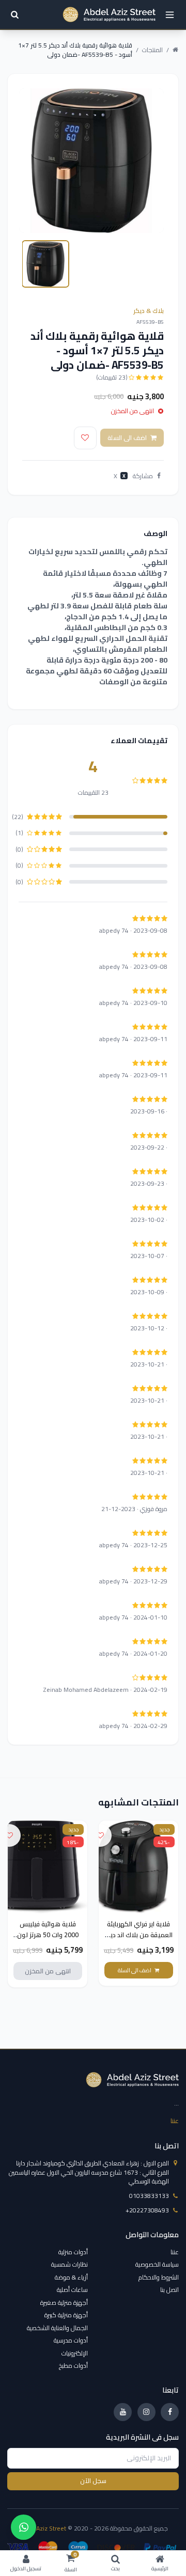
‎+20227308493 (147, 2210)
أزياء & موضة (71, 2277)
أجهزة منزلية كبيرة (66, 2315)
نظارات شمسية (69, 2264)
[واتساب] (24, 2527)
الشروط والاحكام (159, 2277)
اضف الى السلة (127, 438)
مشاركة (143, 476)
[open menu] (170, 15)
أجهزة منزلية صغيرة (64, 2303)
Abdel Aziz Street (42, 2528)
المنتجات (152, 50)
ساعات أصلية (72, 2290)
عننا (175, 2121)
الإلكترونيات (75, 2353)
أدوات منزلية (73, 2252)
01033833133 (149, 2196)
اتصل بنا (169, 2290)
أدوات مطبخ (73, 2366)
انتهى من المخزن (48, 1971)
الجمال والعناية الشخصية (57, 2328)
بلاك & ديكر (149, 311)
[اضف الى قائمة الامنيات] (85, 438)
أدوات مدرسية (71, 2340)
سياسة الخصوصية (157, 2264)
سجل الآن (93, 2481)
